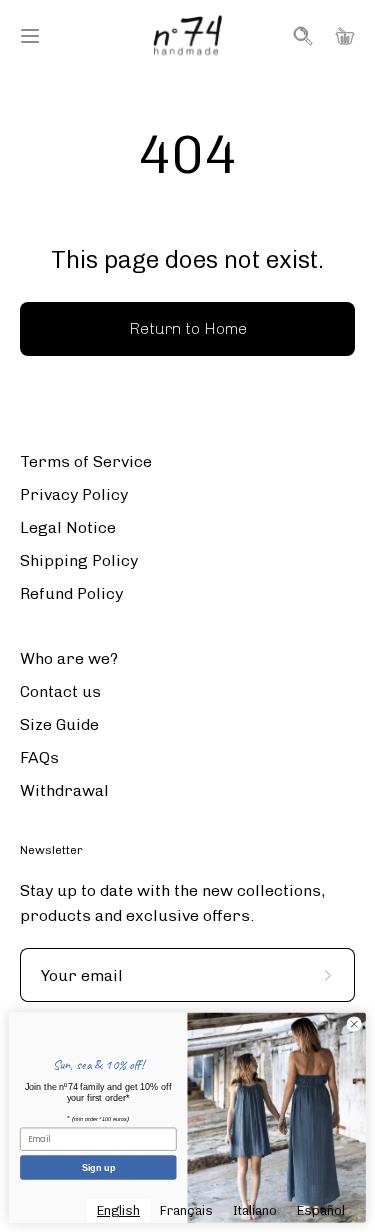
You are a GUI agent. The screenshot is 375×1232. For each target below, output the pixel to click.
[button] (301, 36)
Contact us (60, 691)
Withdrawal (64, 790)
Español (321, 1210)
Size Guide (59, 724)
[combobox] (118, 1210)
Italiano (255, 1210)
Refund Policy (71, 593)
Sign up (98, 1167)
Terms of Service (86, 461)
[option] (186, 1210)
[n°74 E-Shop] (188, 35)
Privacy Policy (74, 494)
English (118, 1210)
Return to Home (188, 328)
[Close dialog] (354, 1024)
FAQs (39, 757)
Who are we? (69, 658)
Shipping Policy (79, 560)
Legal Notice (68, 527)
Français (186, 1210)
